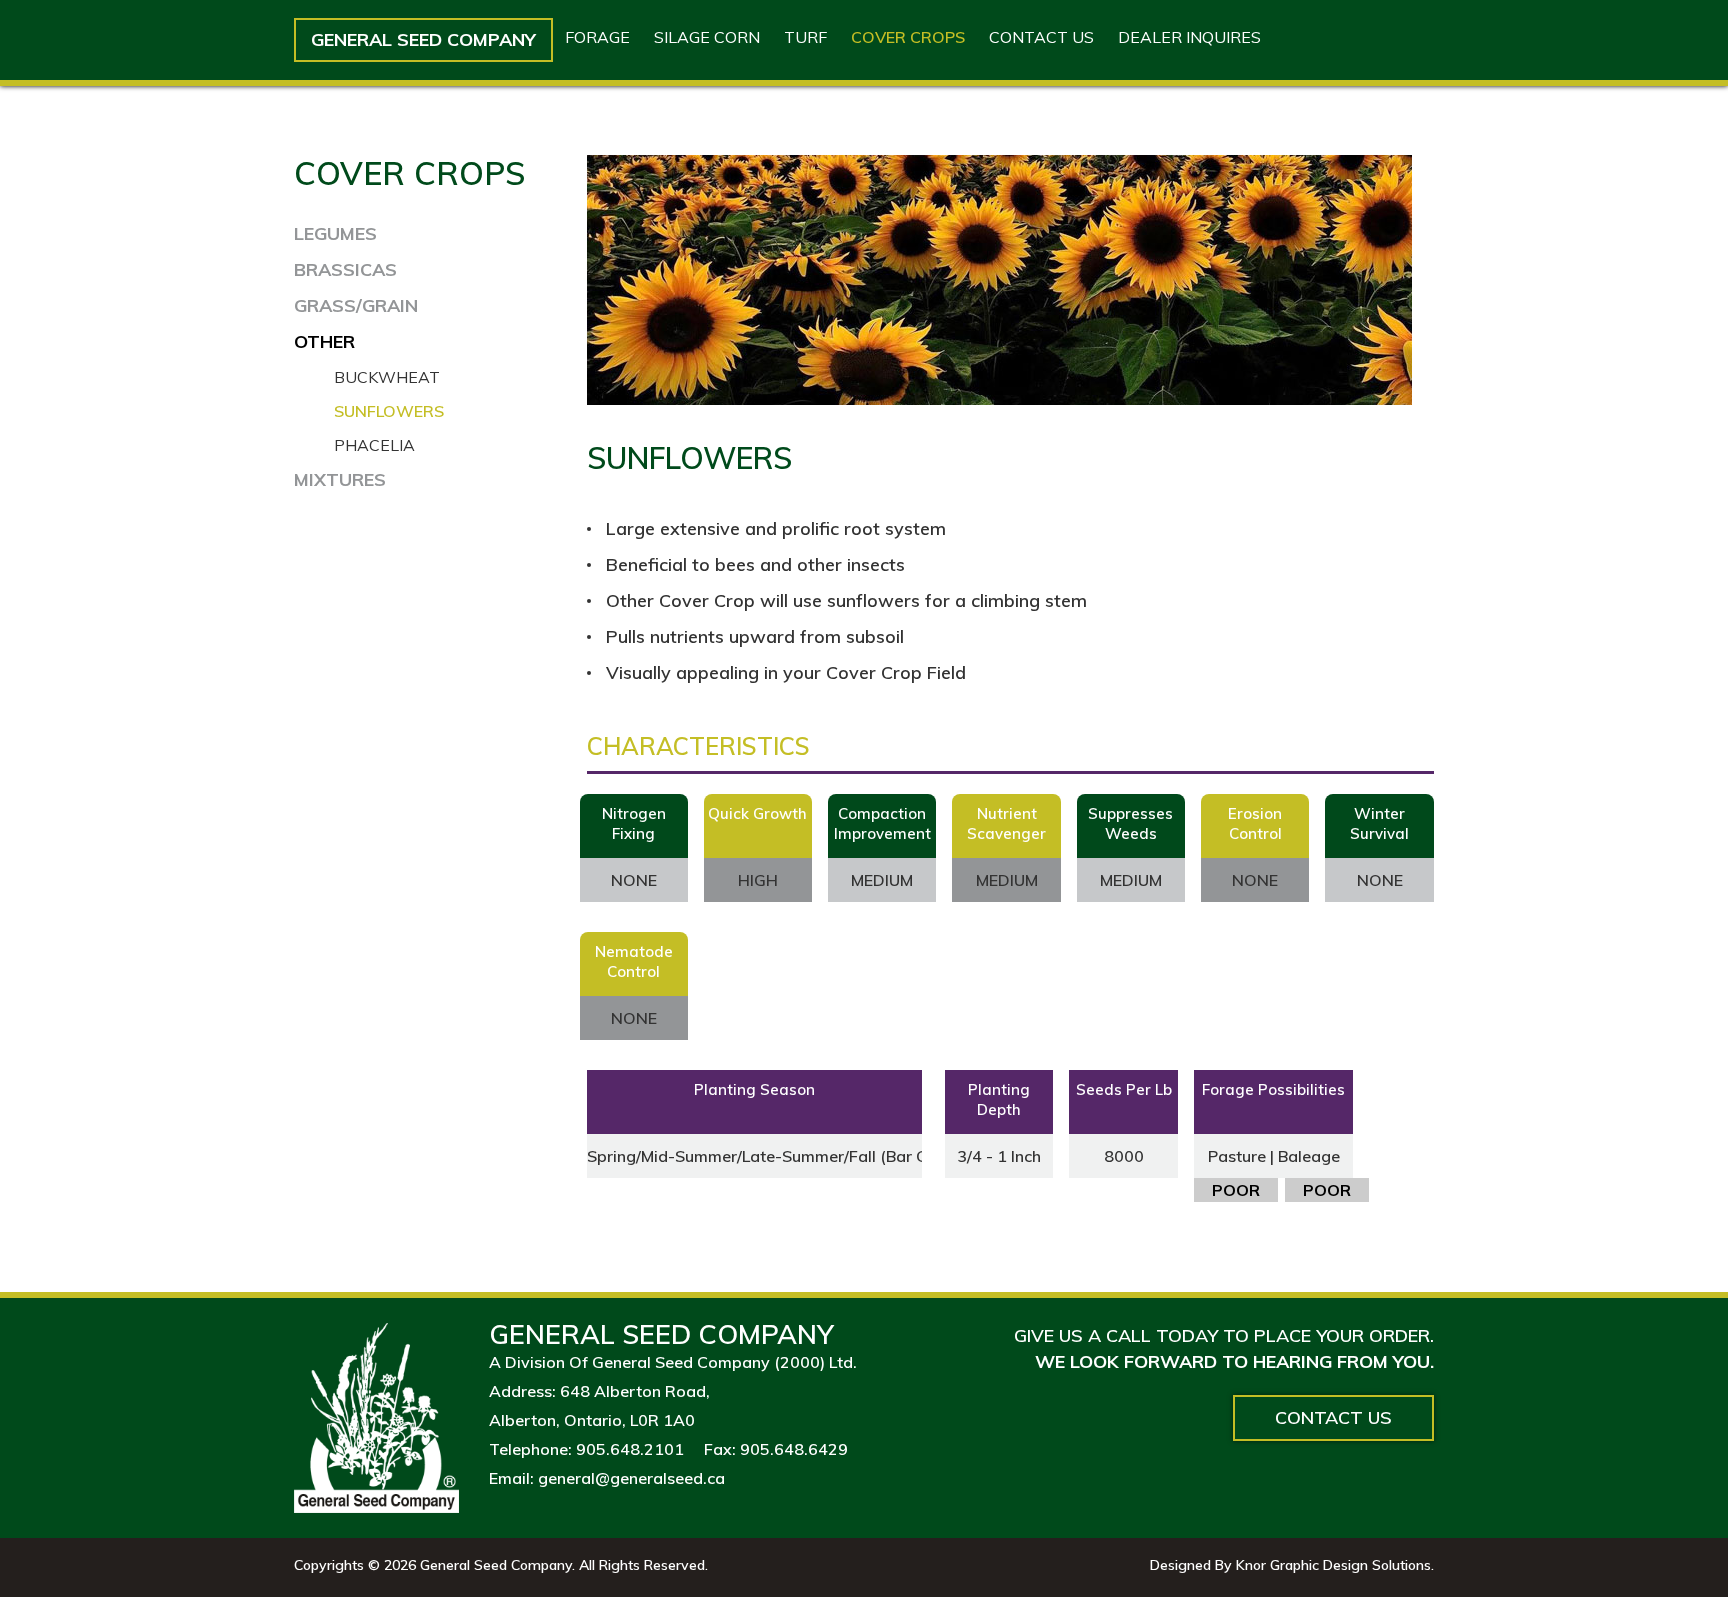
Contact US (1041, 37)
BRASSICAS (345, 269)
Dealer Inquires (1189, 37)
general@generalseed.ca (631, 1478)
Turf (805, 37)
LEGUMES (335, 233)
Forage (597, 37)
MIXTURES (340, 479)
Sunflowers (389, 411)
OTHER (324, 341)
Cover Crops (908, 37)
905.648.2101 (630, 1449)
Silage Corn (707, 37)
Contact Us (1333, 1417)
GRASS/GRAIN (356, 305)
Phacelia (374, 445)
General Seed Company (423, 39)
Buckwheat (387, 377)
